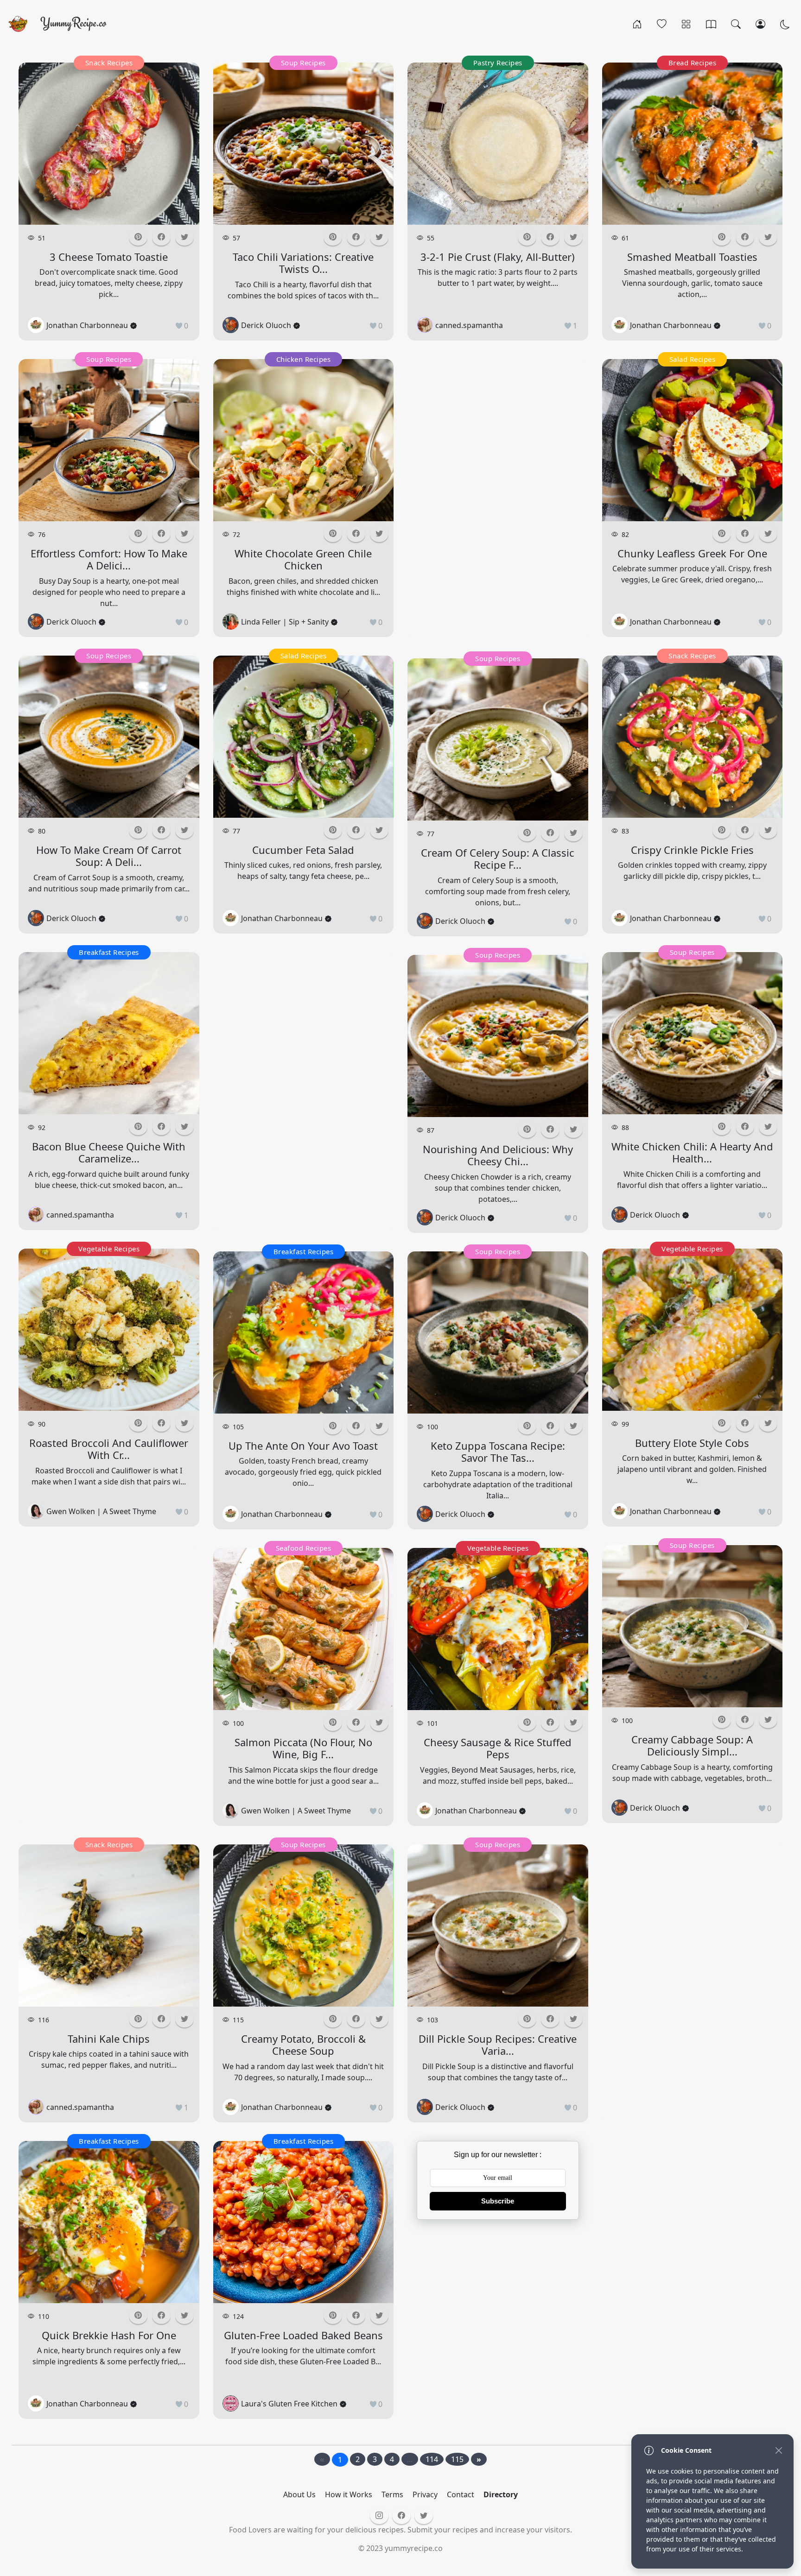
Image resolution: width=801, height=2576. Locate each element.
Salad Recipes (304, 656)
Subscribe (498, 2201)
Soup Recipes (109, 359)
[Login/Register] (760, 24)
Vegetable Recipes (109, 1249)
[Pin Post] (138, 237)
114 (432, 2459)
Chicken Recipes (304, 359)
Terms (392, 2494)
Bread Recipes (693, 63)
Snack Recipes (109, 63)
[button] (161, 237)
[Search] (736, 24)
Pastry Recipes (498, 63)
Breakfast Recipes (109, 952)
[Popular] (662, 24)
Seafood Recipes (304, 1548)
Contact (461, 2494)
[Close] (779, 2450)
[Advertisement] (109, 1684)
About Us (299, 2494)
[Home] (637, 24)
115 (457, 2459)
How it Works (349, 2494)
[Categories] (686, 24)
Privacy (425, 2494)
